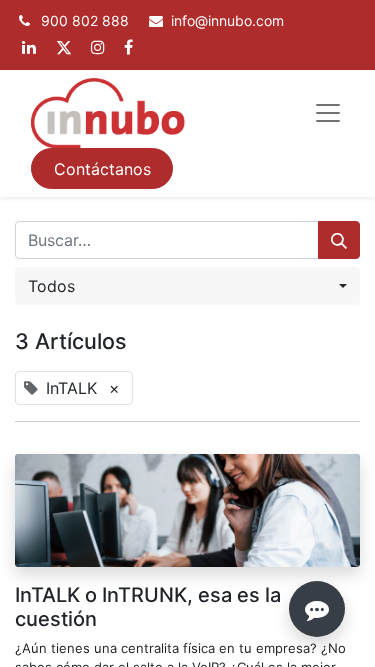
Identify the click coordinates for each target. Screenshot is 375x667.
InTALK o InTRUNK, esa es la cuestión (148, 607)
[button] (187, 286)
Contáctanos (102, 169)
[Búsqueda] (339, 240)
